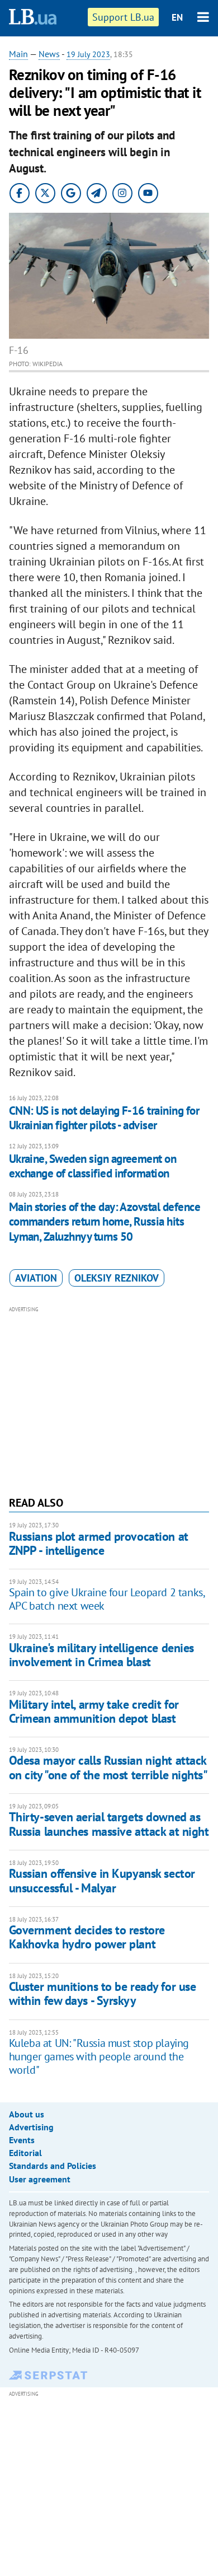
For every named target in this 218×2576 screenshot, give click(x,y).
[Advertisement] (109, 1400)
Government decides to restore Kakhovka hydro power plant (87, 1937)
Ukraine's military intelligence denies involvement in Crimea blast (101, 1655)
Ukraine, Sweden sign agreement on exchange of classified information (93, 1166)
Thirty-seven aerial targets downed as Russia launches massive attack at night (109, 1824)
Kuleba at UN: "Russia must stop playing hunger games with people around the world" (99, 2056)
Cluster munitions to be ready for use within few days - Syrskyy (103, 1993)
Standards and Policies (53, 2166)
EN (177, 17)
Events (22, 2140)
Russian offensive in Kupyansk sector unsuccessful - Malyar (102, 1880)
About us (27, 2114)
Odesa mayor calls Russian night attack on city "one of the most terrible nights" (108, 1767)
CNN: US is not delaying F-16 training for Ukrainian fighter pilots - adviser (104, 1118)
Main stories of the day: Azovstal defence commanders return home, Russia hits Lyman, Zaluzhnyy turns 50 (105, 1222)
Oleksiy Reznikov (117, 1278)
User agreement (40, 2179)
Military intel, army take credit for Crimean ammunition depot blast (94, 1711)
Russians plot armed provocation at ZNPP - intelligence (99, 1543)
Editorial (25, 2153)
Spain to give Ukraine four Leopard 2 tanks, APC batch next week (107, 1599)
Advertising (31, 2127)
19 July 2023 (88, 54)
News (49, 54)
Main (18, 54)
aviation (36, 1278)
